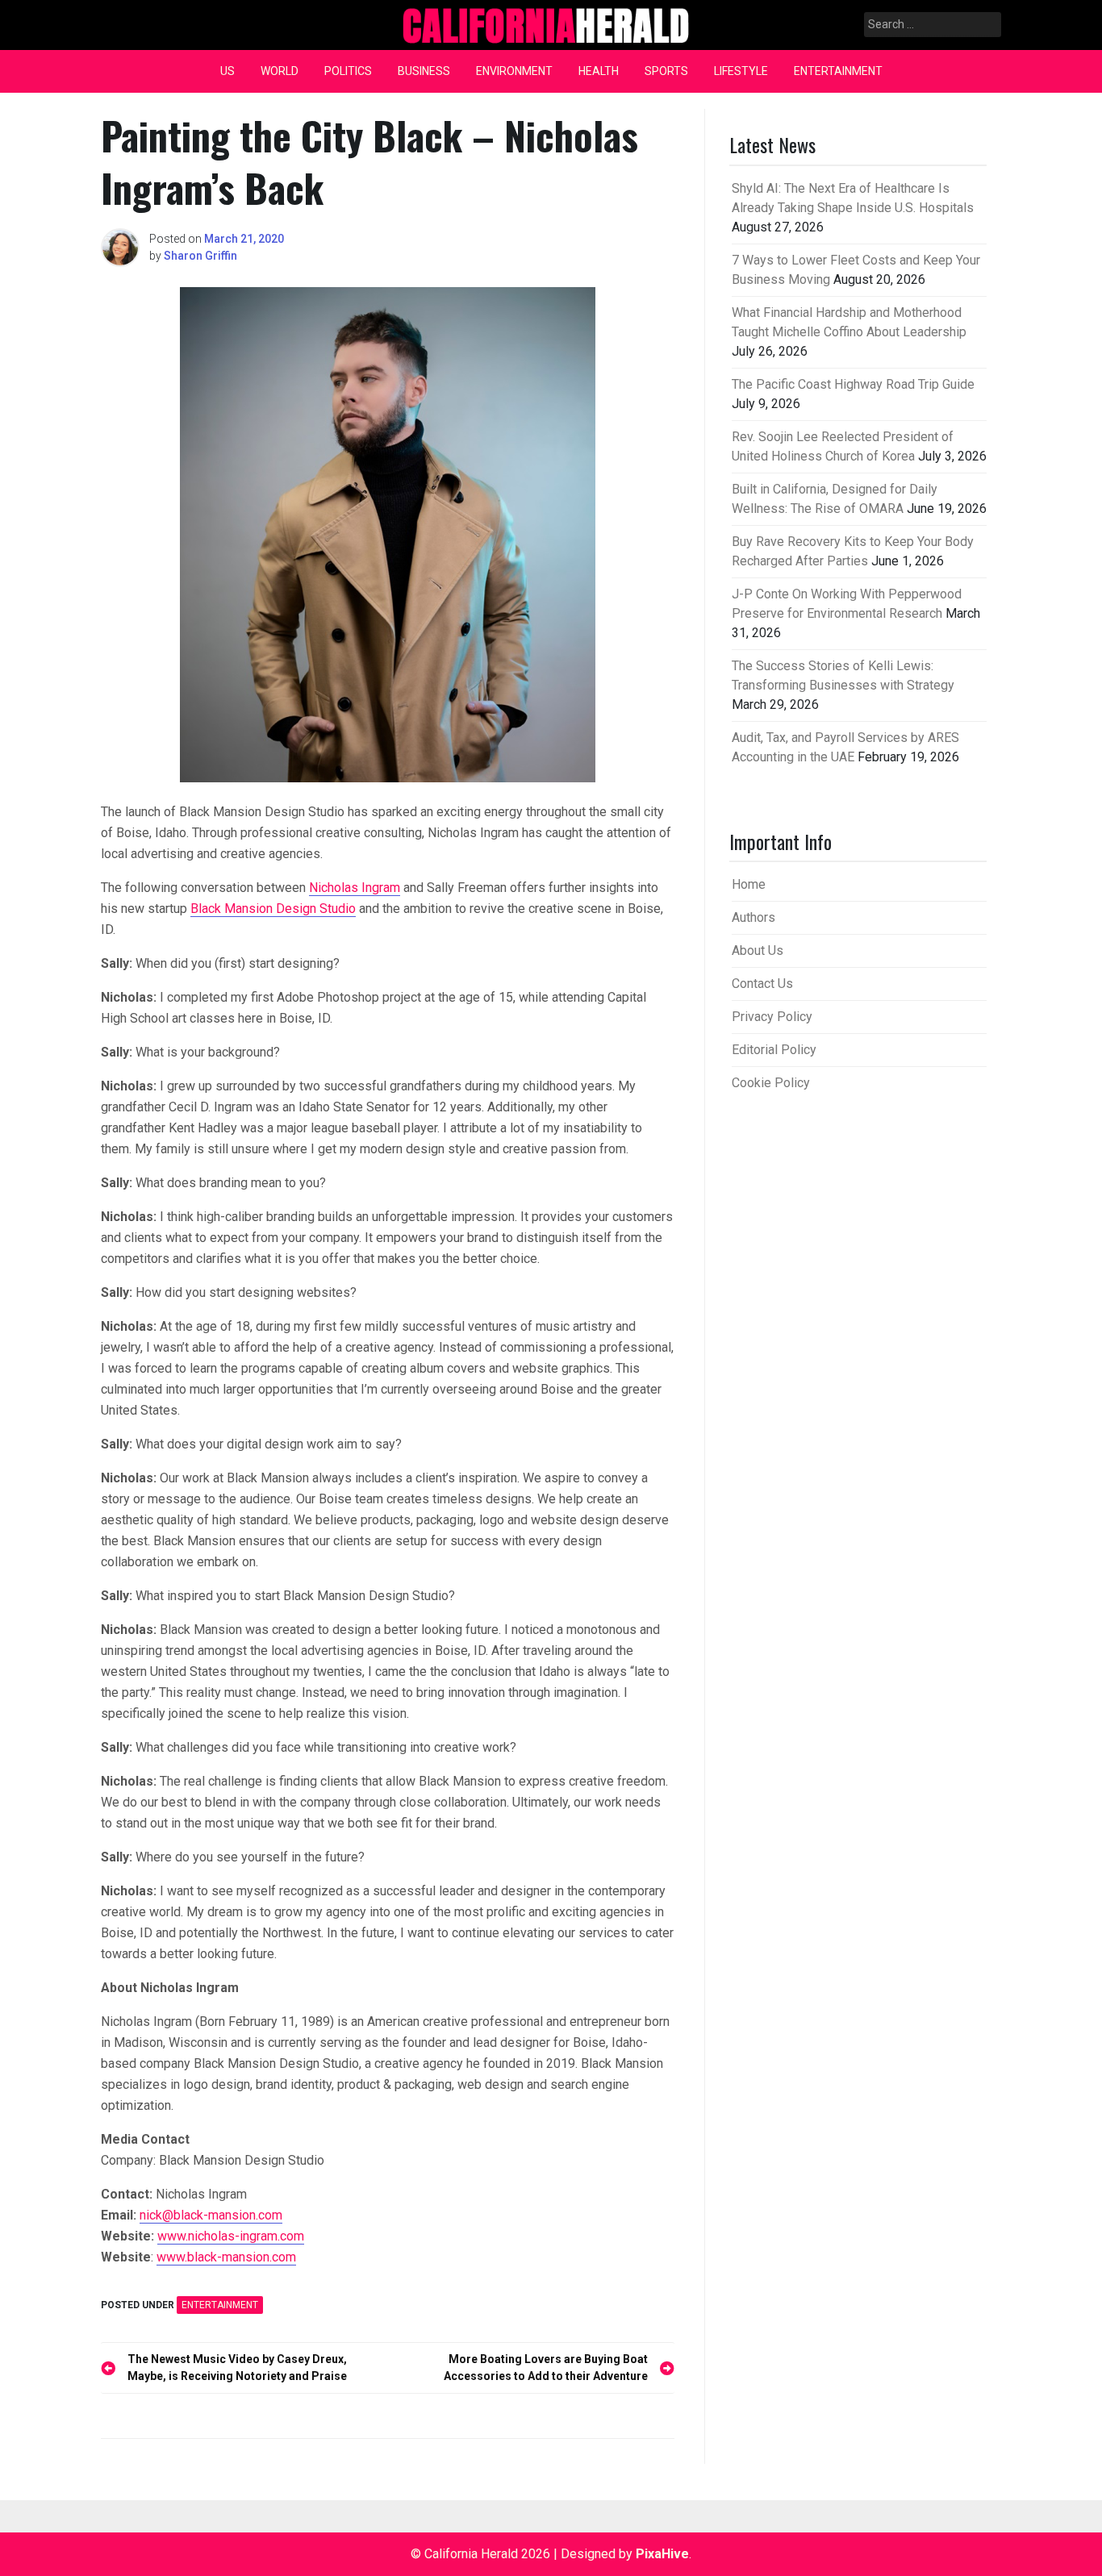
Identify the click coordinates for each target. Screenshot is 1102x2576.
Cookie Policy (771, 1083)
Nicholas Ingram (355, 888)
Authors (753, 917)
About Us (758, 950)
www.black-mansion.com (226, 2257)
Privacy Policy (772, 1017)
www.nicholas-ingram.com (231, 2236)
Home (749, 884)
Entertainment (838, 71)
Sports (666, 71)
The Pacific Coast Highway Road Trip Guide (853, 384)
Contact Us (762, 984)
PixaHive (662, 2554)
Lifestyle (741, 71)
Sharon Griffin (200, 256)
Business (424, 71)
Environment (514, 71)
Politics (348, 71)
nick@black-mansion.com (211, 2215)
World (280, 71)
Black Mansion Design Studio (273, 909)
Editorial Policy (774, 1050)
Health (599, 71)
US (227, 71)
